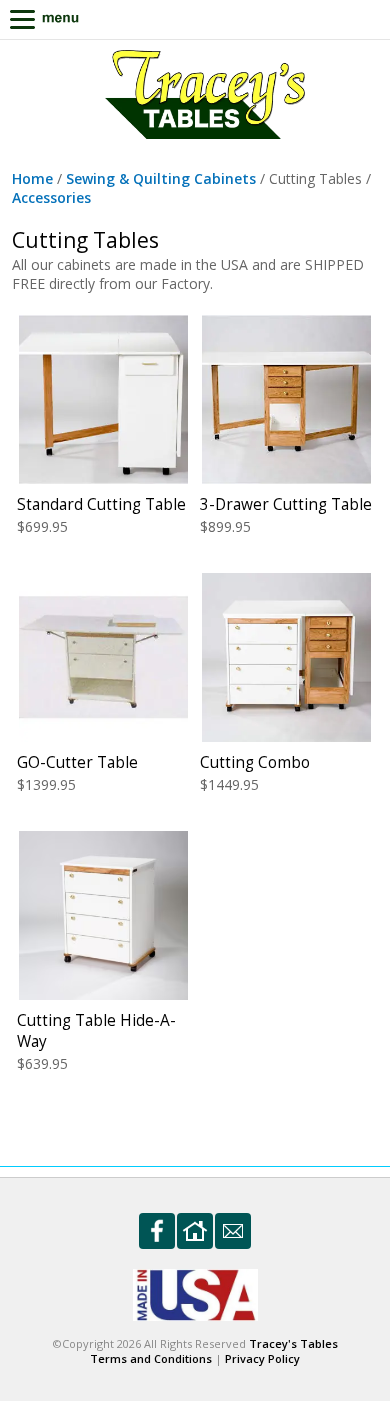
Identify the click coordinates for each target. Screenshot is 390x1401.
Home (32, 178)
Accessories (51, 197)
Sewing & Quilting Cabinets (161, 178)
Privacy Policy (262, 1358)
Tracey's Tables (293, 1343)
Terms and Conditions (151, 1358)
